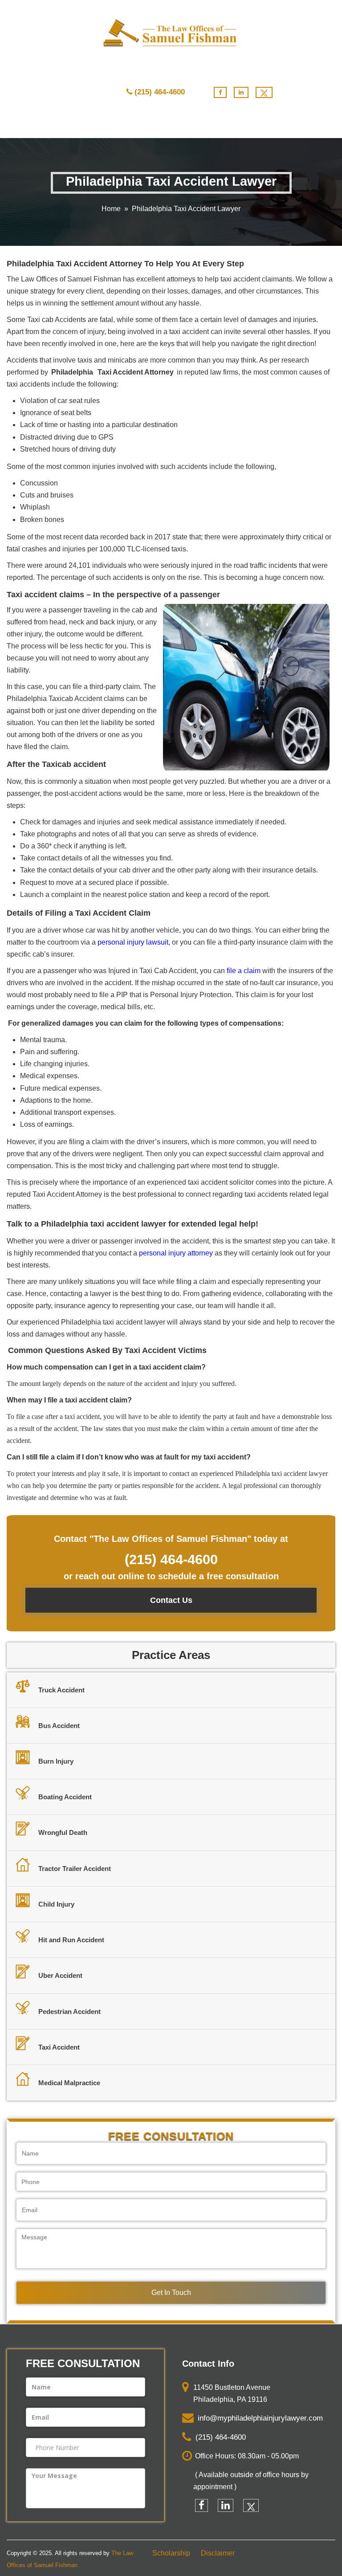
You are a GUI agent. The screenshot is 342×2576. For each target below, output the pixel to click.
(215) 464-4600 (160, 92)
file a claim (244, 971)
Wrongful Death (63, 1832)
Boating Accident (65, 1797)
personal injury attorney (176, 1253)
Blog (196, 125)
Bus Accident (59, 1726)
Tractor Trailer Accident (75, 1869)
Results (164, 125)
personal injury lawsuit (133, 942)
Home (15, 125)
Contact (229, 125)
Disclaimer (218, 2553)
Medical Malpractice (69, 2083)
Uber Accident (60, 1975)
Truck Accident (61, 1690)
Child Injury (56, 1904)
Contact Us (171, 1600)
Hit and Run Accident (71, 1940)
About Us (118, 125)
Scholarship (171, 2553)
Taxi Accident (59, 2047)
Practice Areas (60, 125)
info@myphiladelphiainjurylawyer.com (258, 2419)
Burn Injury (56, 1761)
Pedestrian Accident (69, 2011)
